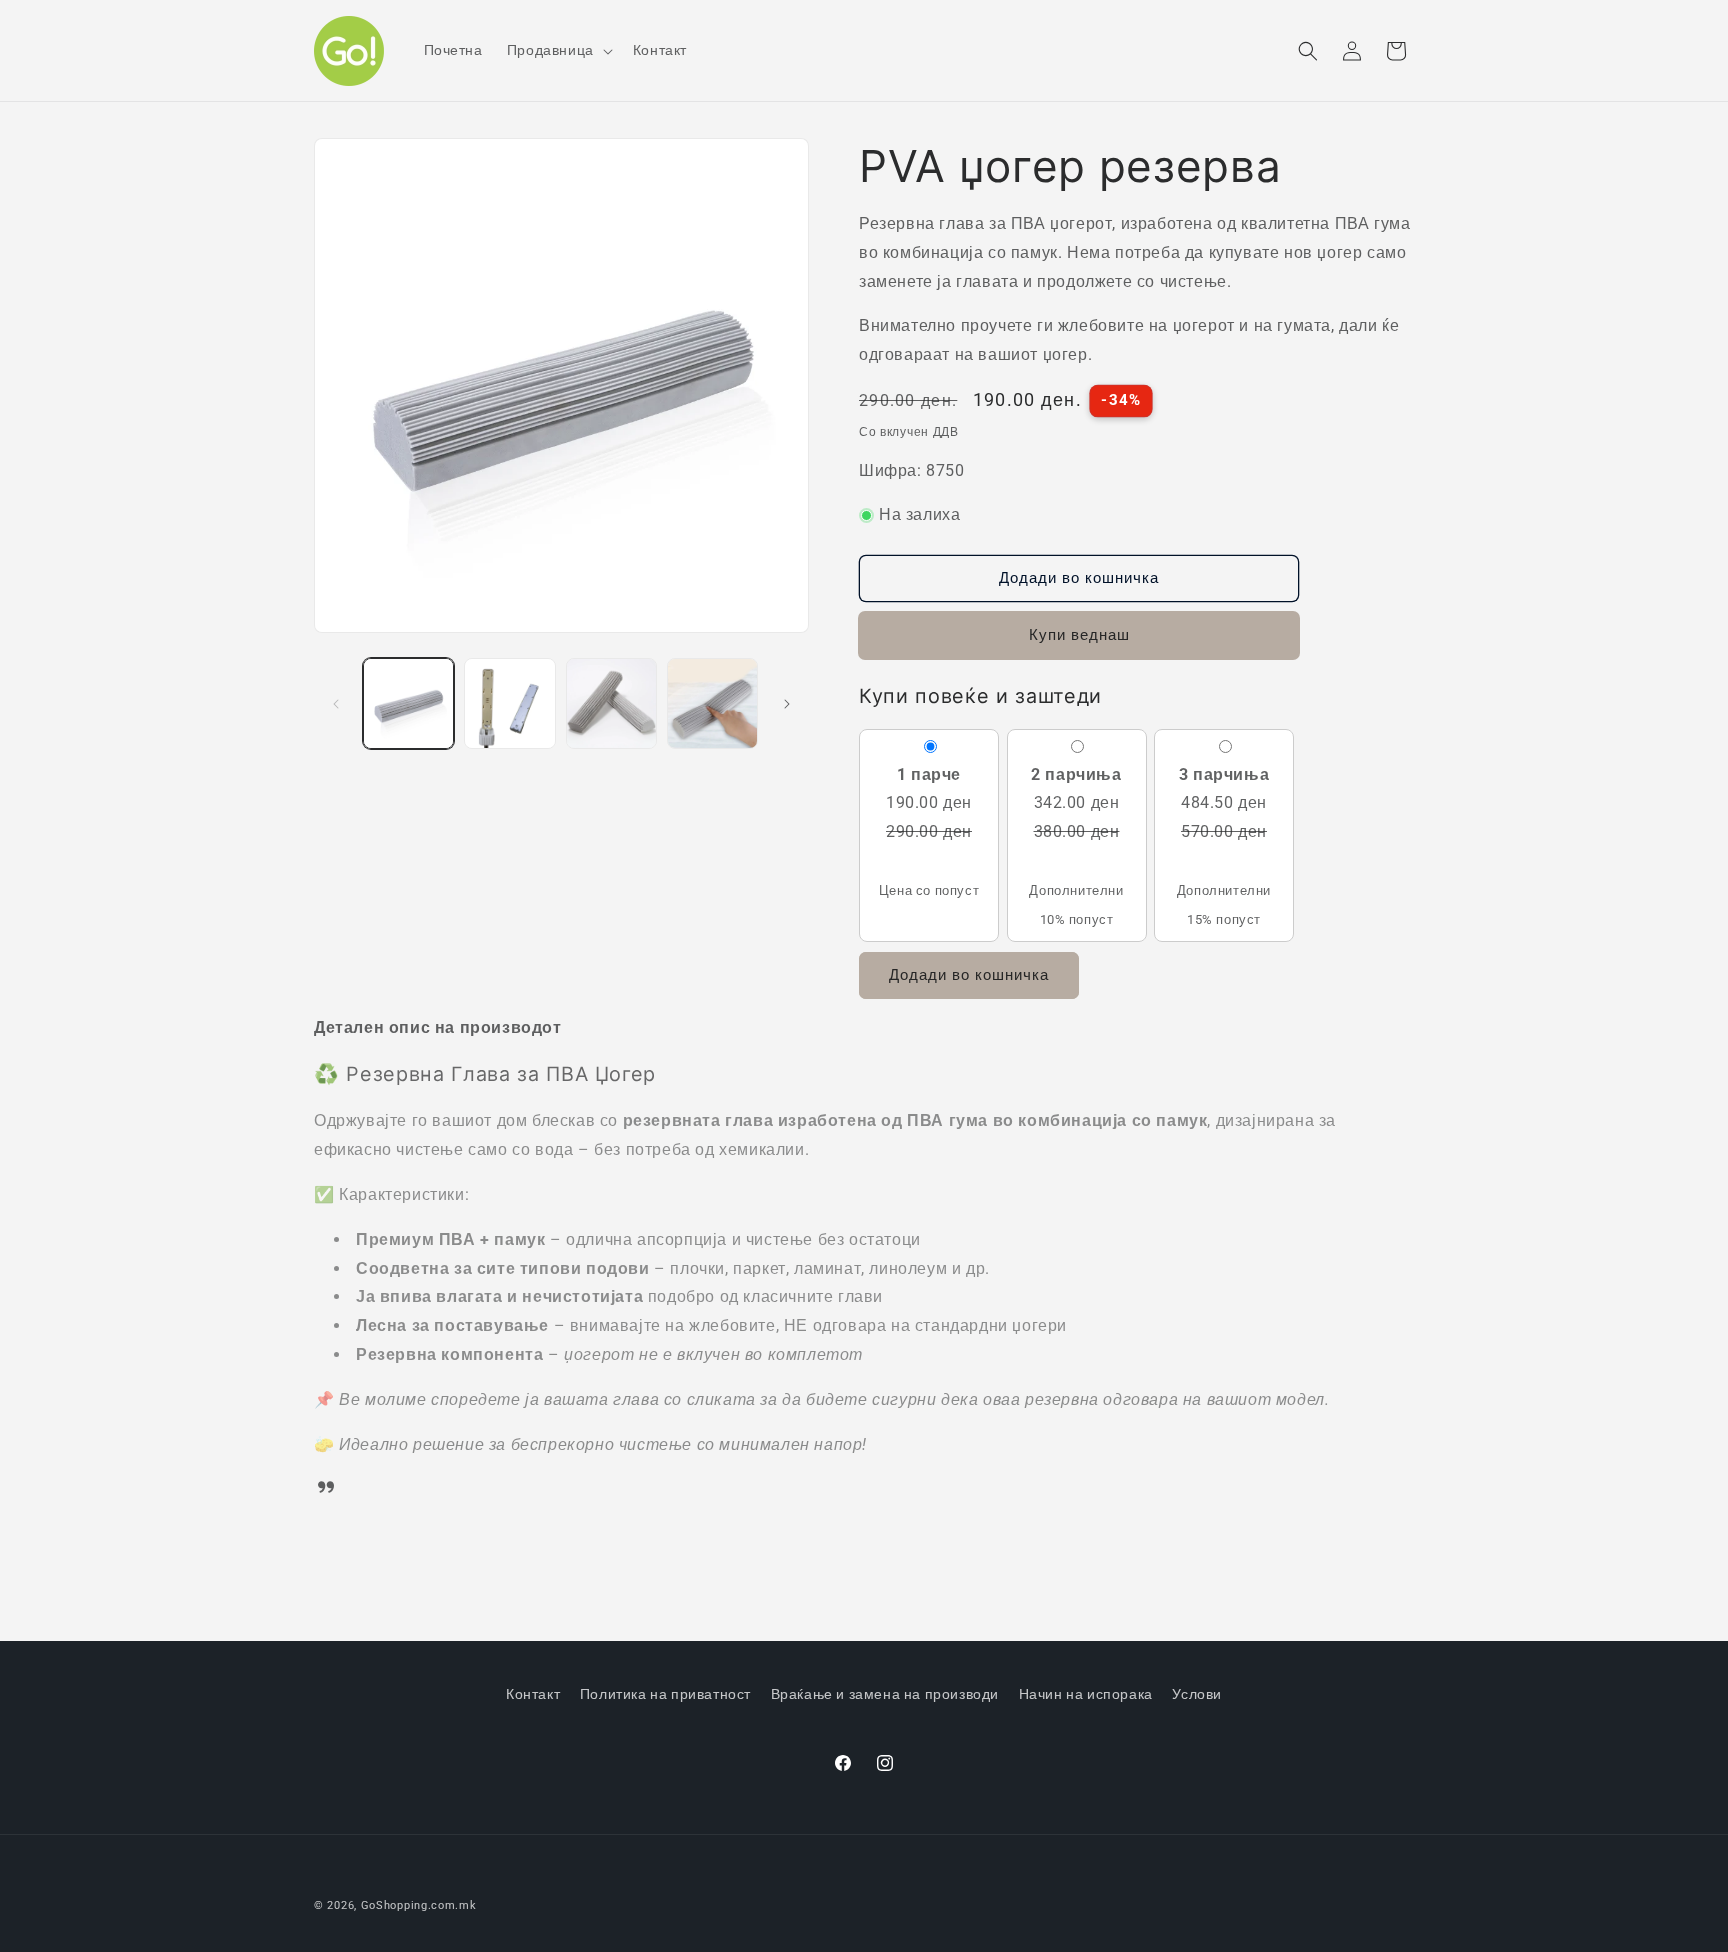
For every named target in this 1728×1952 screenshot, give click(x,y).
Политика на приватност (665, 1694)
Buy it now (1079, 636)
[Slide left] (336, 704)
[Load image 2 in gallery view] (509, 703)
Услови (1197, 1694)
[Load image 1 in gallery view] (408, 703)
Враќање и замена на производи (885, 1694)
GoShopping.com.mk (419, 1905)
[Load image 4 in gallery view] (712, 703)
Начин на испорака (1086, 1694)
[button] (558, 50)
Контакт (533, 1694)
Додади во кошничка (969, 975)
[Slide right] (787, 704)
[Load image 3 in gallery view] (611, 703)
